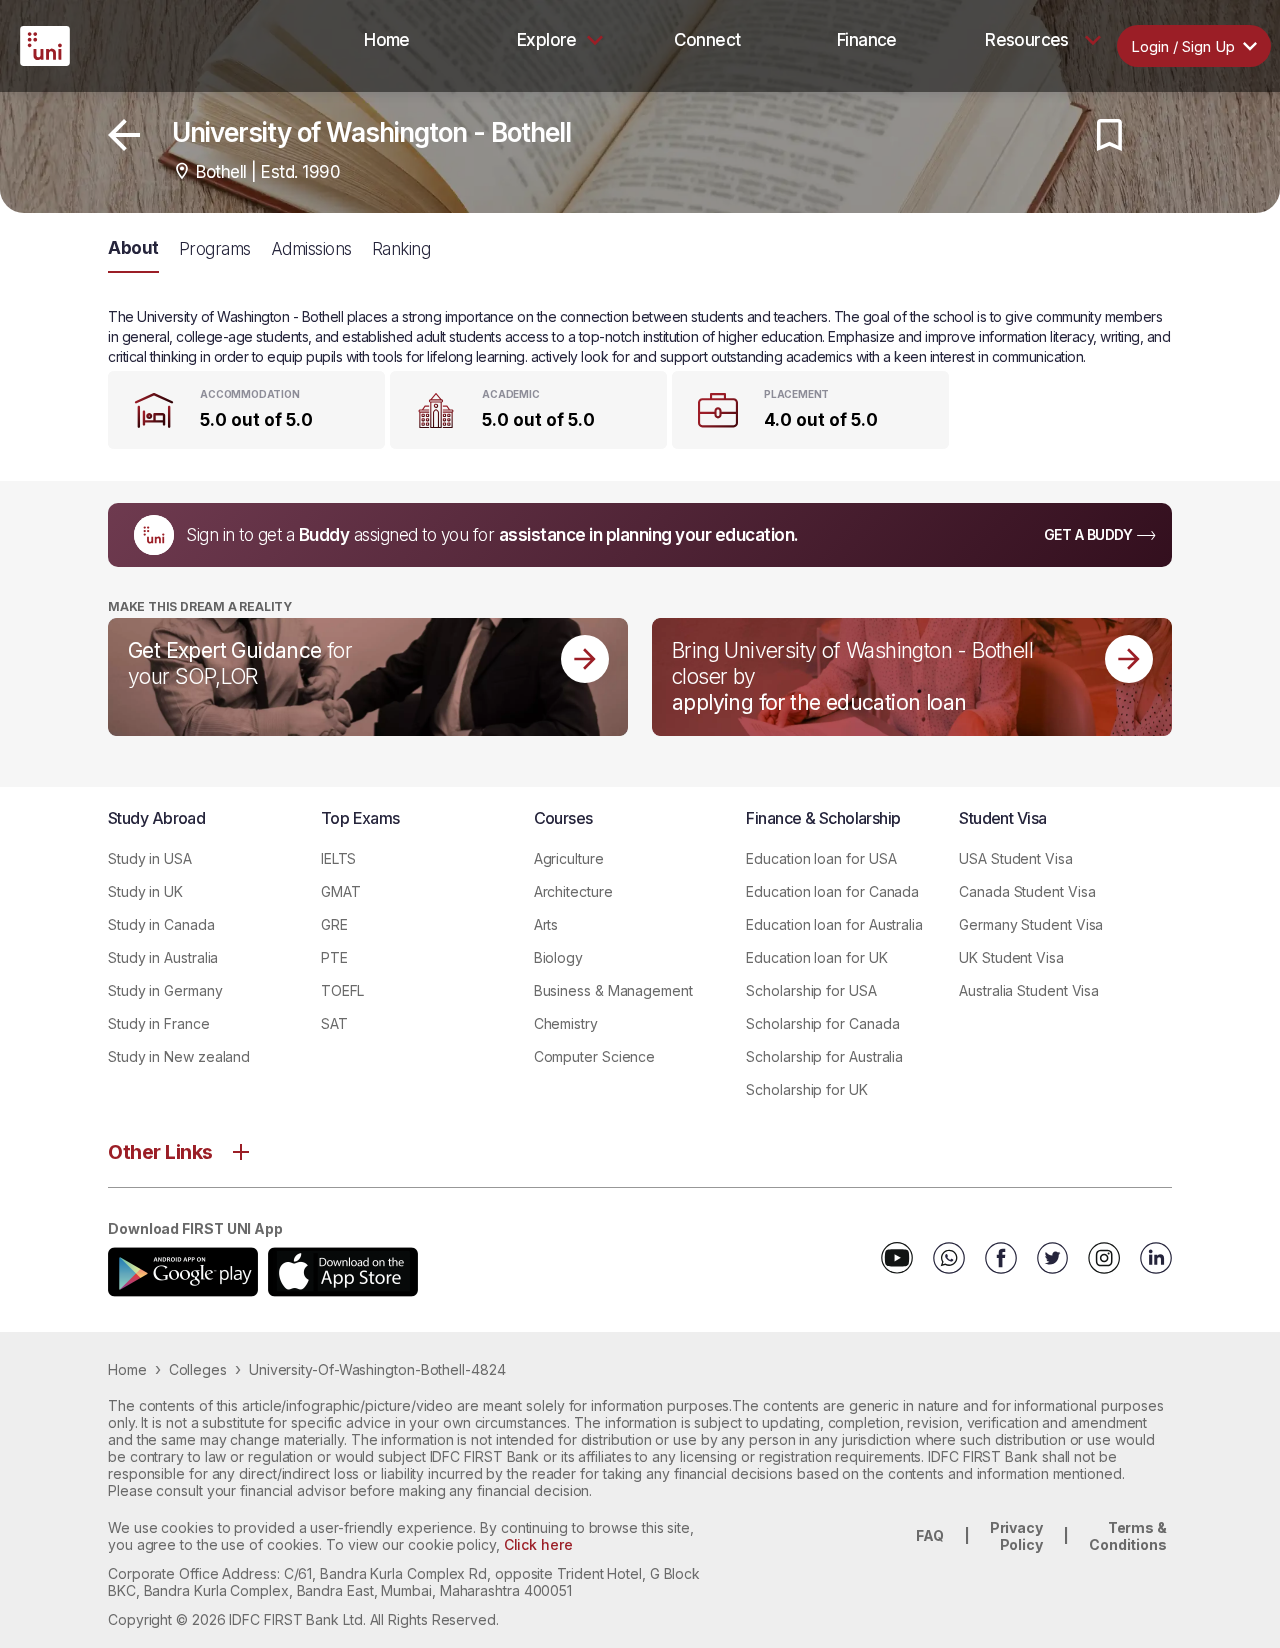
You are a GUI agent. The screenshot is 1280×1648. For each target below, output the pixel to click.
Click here (538, 1544)
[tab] (387, 40)
